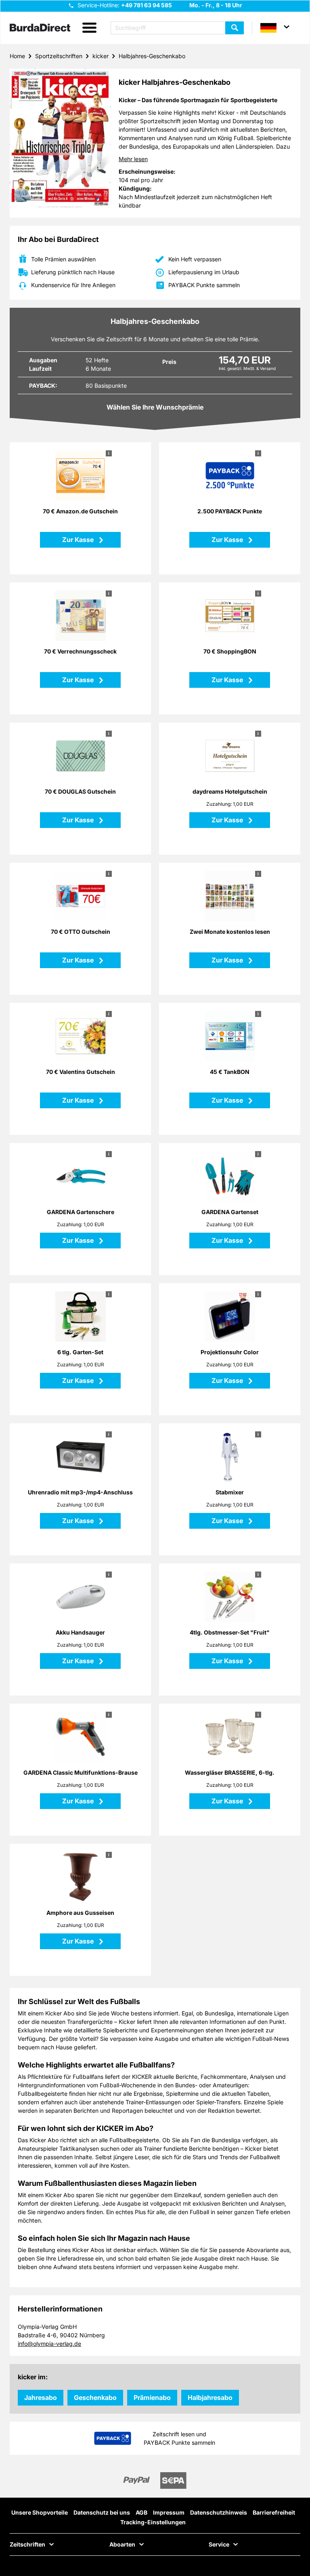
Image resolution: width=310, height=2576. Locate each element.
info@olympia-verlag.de (49, 2344)
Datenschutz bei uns (102, 2512)
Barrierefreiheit (274, 2512)
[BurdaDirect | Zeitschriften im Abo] (40, 28)
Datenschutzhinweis (219, 2512)
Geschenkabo (95, 2397)
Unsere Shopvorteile (40, 2512)
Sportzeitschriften (59, 56)
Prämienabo (152, 2397)
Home (17, 56)
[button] (89, 28)
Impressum (169, 2512)
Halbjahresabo (210, 2397)
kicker (101, 56)
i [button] (109, 453)
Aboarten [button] (122, 2544)
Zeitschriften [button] (27, 2544)
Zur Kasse (79, 540)
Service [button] (219, 2544)
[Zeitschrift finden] (235, 28)
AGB (141, 2512)
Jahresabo (41, 2397)
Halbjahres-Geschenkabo (152, 56)
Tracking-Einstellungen (153, 2522)
